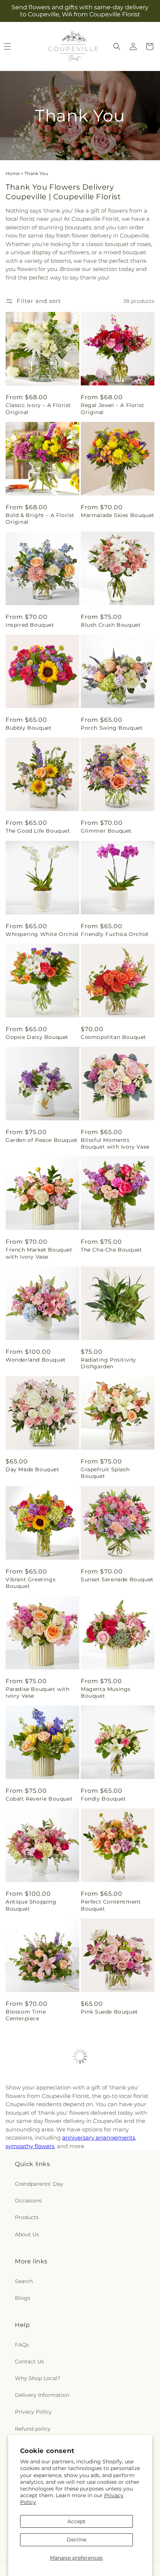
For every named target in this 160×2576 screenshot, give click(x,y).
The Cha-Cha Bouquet (111, 1250)
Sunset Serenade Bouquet (117, 1579)
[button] (117, 46)
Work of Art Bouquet (110, 2341)
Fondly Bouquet (103, 1799)
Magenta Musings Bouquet (106, 1692)
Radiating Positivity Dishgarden (108, 1363)
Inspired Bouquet (30, 625)
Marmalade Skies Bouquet (118, 515)
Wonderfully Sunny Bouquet (108, 2235)
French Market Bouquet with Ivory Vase (39, 1253)
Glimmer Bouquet (106, 831)
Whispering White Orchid (42, 934)
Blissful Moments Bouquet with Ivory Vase (115, 1143)
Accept (76, 2521)
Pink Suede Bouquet (109, 2012)
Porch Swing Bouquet (112, 728)
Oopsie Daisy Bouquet (37, 1037)
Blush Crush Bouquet (111, 625)
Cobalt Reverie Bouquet (39, 1799)
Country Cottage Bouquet (117, 2121)
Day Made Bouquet (33, 1469)
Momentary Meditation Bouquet (38, 2125)
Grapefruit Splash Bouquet (105, 1473)
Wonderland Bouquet (36, 1360)
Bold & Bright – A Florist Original (40, 519)
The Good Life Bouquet (38, 831)
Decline (76, 2540)
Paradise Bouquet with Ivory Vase (38, 1692)
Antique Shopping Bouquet (31, 1905)
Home (13, 173)
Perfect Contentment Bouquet (111, 1905)
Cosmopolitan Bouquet (113, 1037)
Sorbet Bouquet (28, 2341)
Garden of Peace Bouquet (42, 1140)
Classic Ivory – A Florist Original (38, 409)
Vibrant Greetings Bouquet (31, 1583)
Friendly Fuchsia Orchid (114, 934)
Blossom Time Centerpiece (26, 2015)
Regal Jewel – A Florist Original (113, 409)
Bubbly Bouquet (28, 728)
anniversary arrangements (99, 2428)
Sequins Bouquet (30, 2231)
